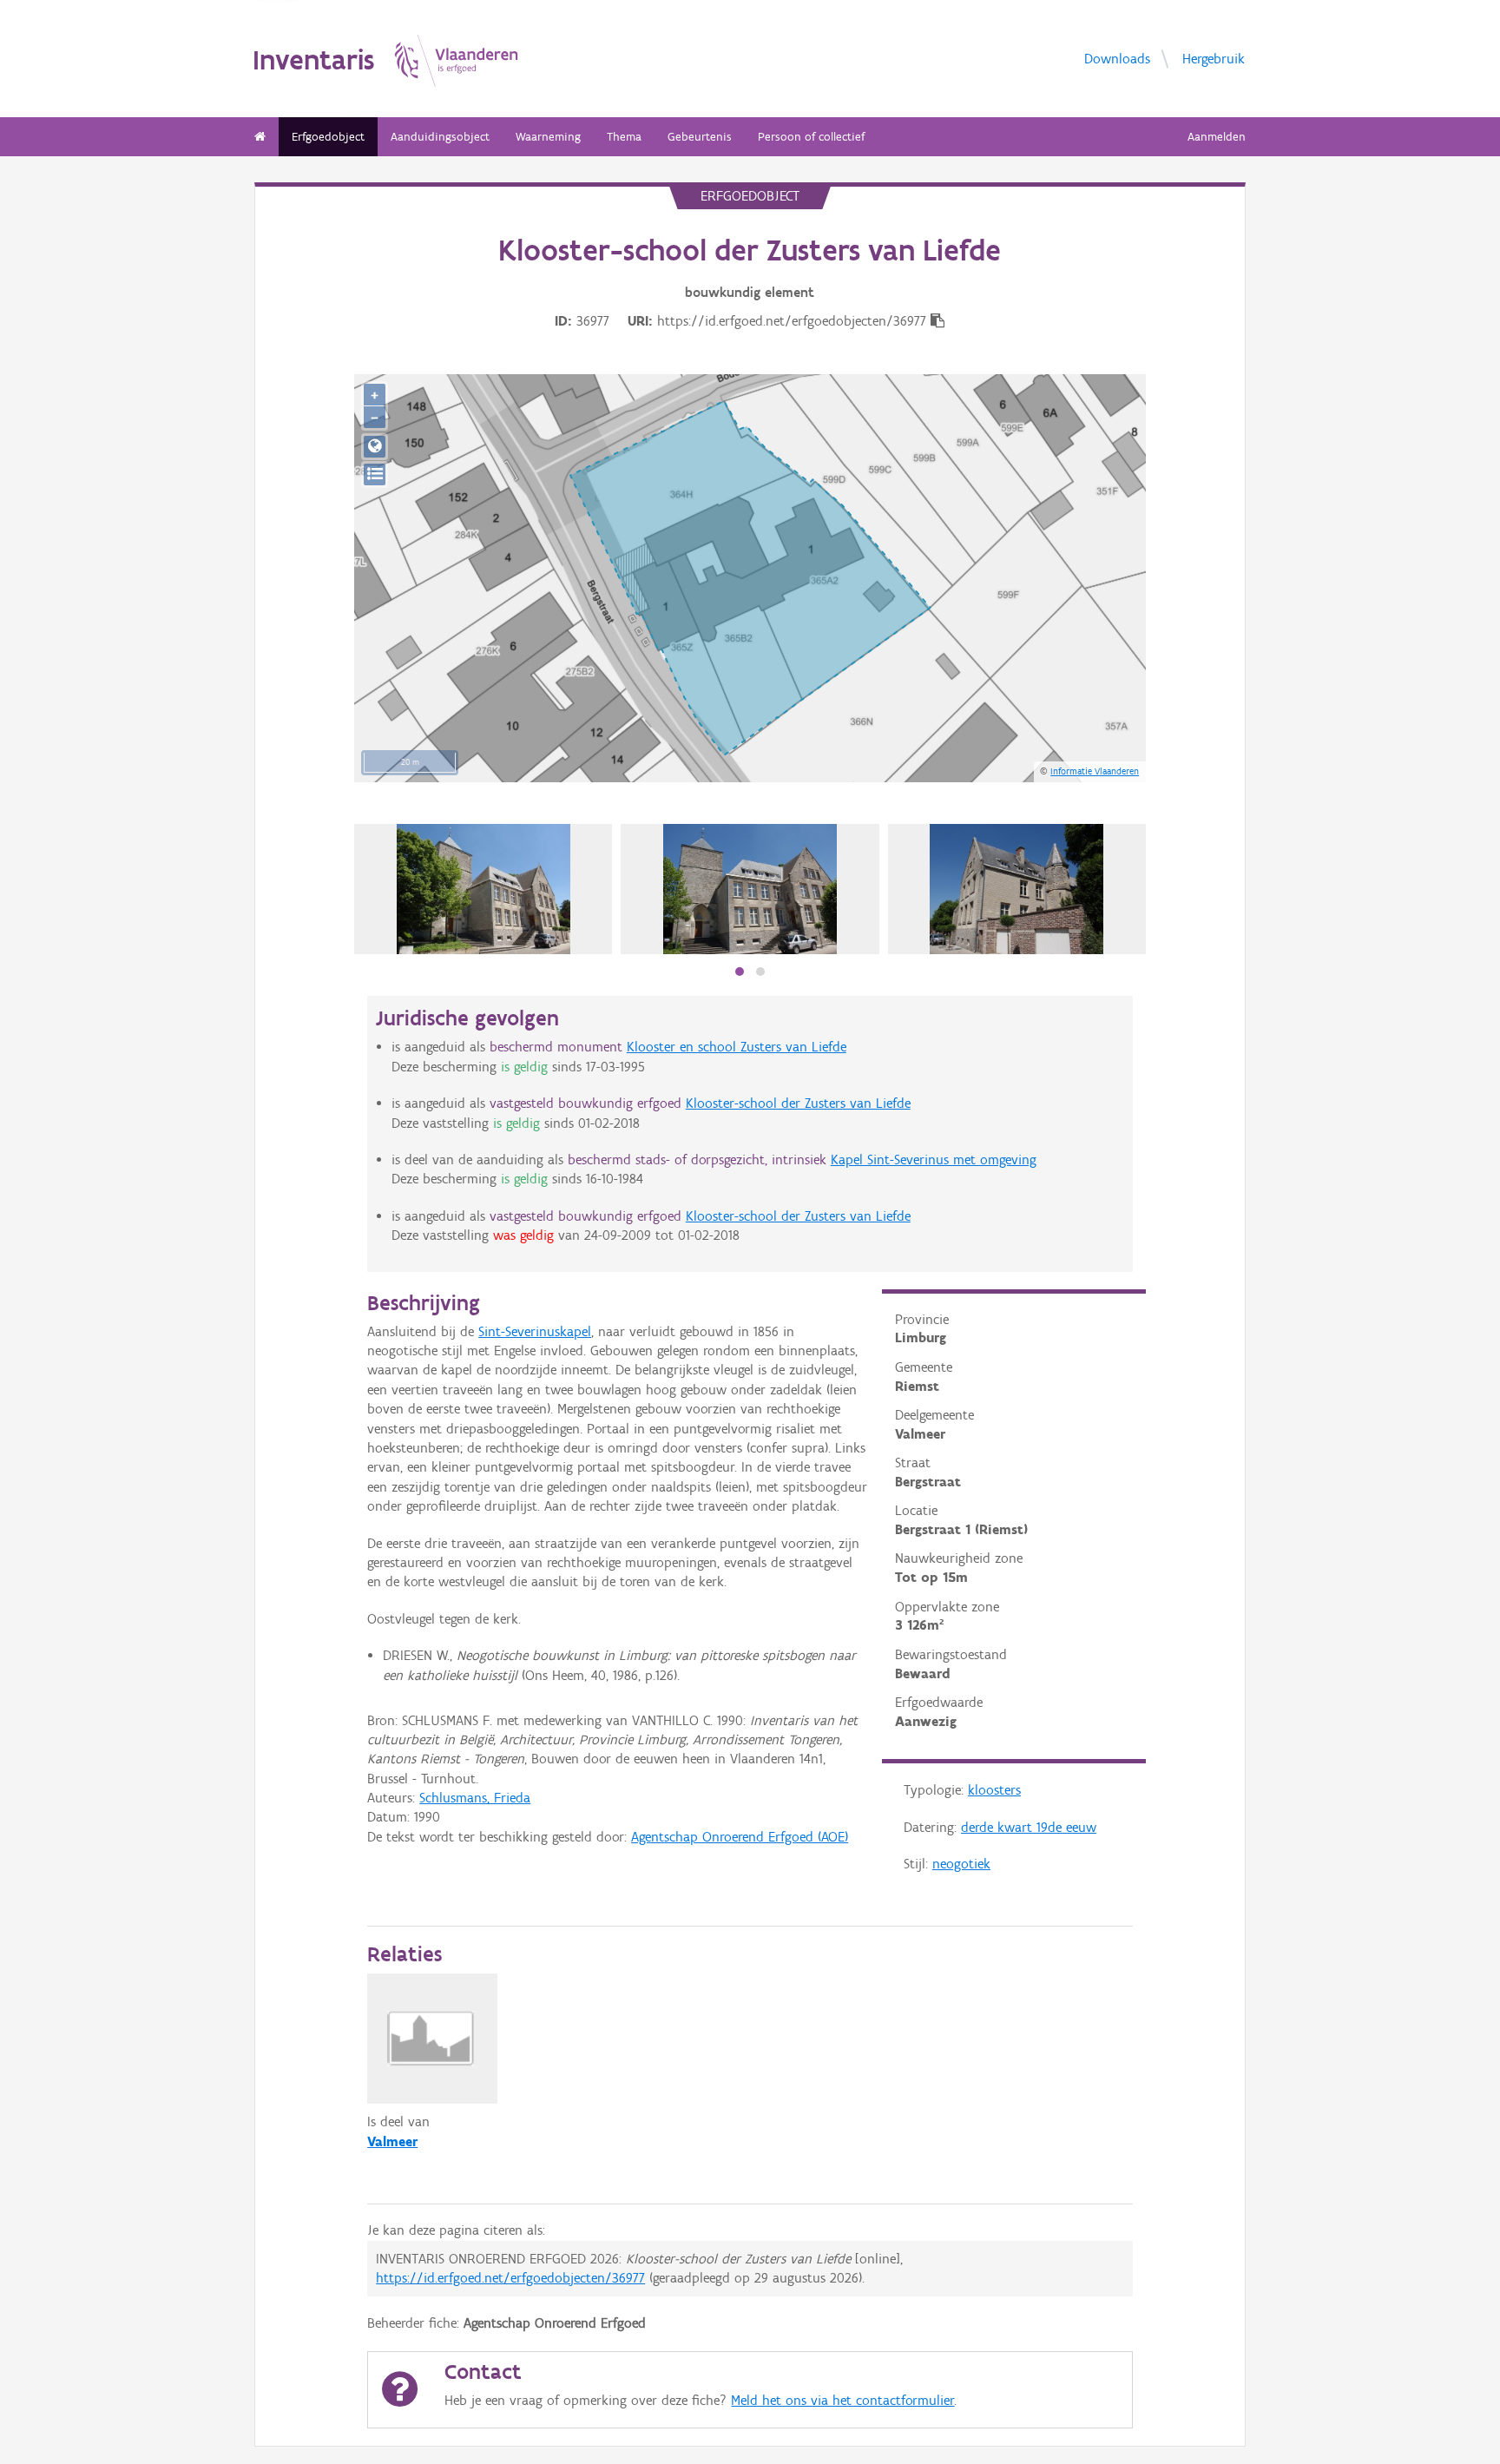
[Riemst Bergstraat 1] (484, 889)
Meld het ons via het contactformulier (842, 2400)
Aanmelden (1217, 137)
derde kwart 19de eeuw (1029, 1827)
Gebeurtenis (700, 137)
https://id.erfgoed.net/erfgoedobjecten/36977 (510, 2278)
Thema (624, 137)
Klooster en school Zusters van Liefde (737, 1047)
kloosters (994, 1790)
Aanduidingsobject (440, 137)
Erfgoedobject (328, 137)
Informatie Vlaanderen (1095, 771)
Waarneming (548, 137)
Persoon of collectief (811, 137)
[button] (740, 972)
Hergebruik (1214, 58)
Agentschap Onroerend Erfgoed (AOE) (740, 1837)
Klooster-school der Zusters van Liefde (798, 1103)
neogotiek (961, 1864)
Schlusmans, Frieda (475, 1798)
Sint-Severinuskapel (535, 1331)
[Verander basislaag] (375, 474)
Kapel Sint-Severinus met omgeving (934, 1160)
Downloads (1117, 58)
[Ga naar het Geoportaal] (375, 447)
